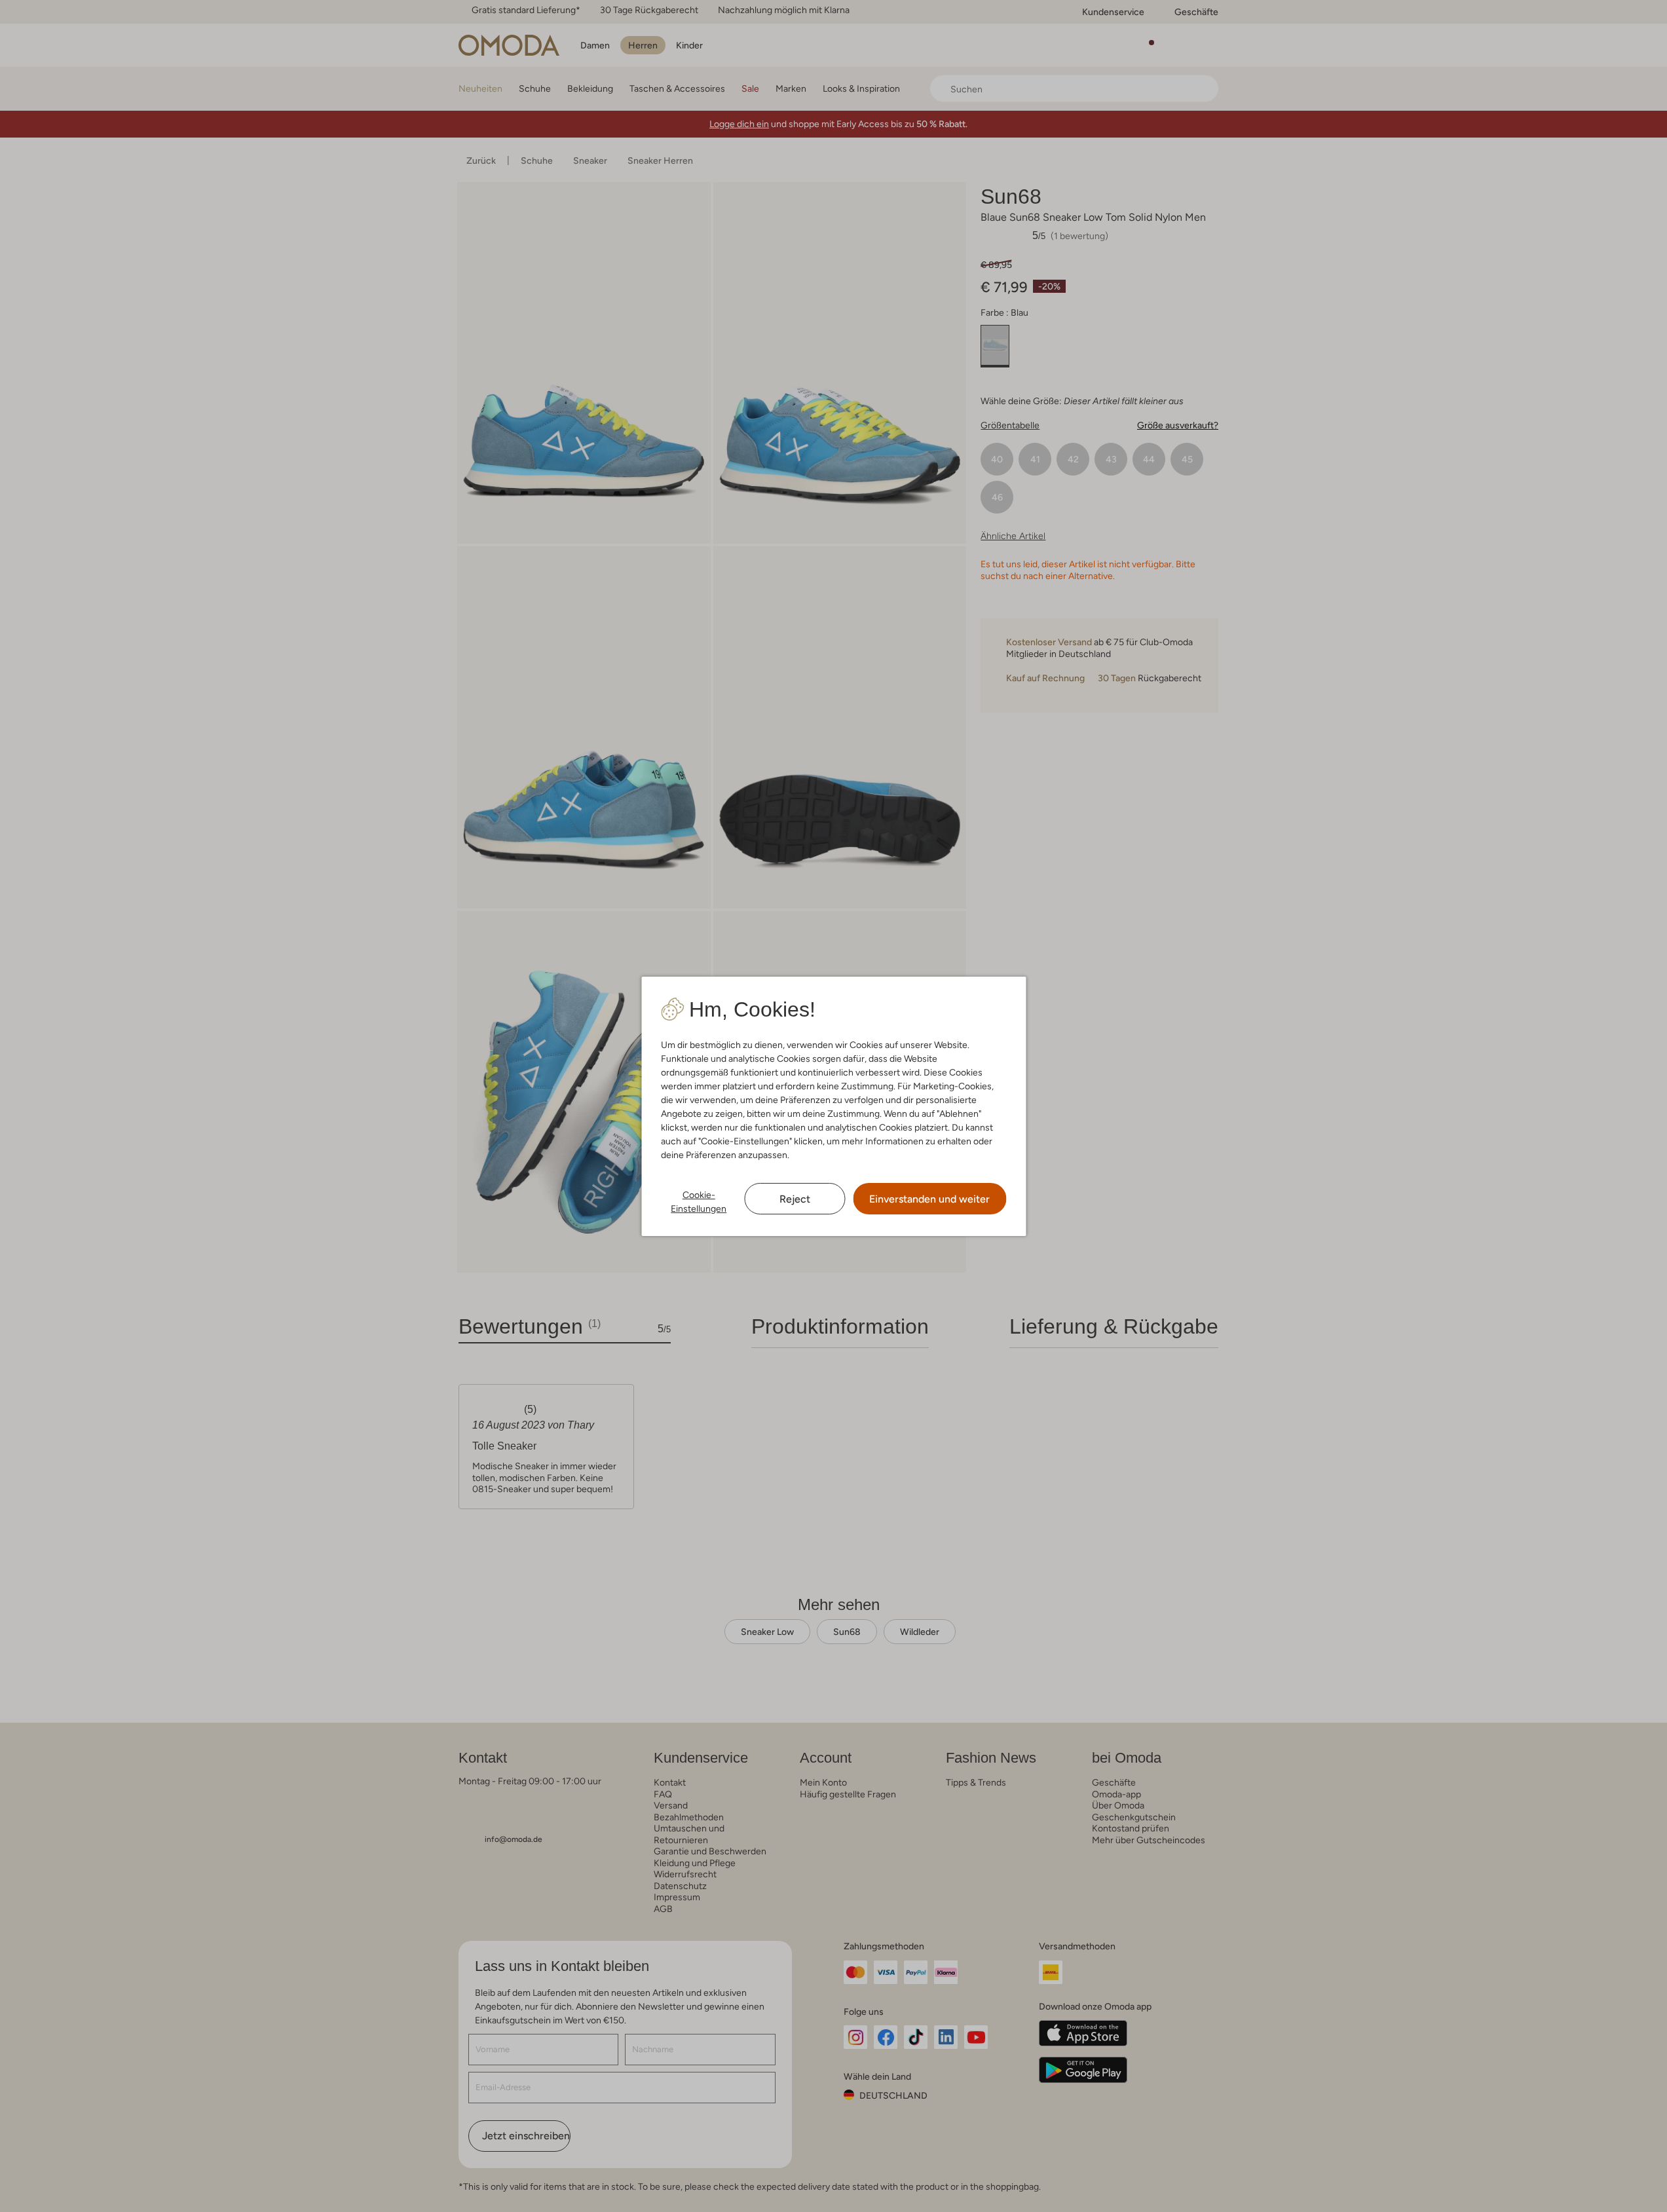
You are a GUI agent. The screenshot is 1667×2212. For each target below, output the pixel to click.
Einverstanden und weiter (929, 1199)
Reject (795, 1199)
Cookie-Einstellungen (699, 1202)
